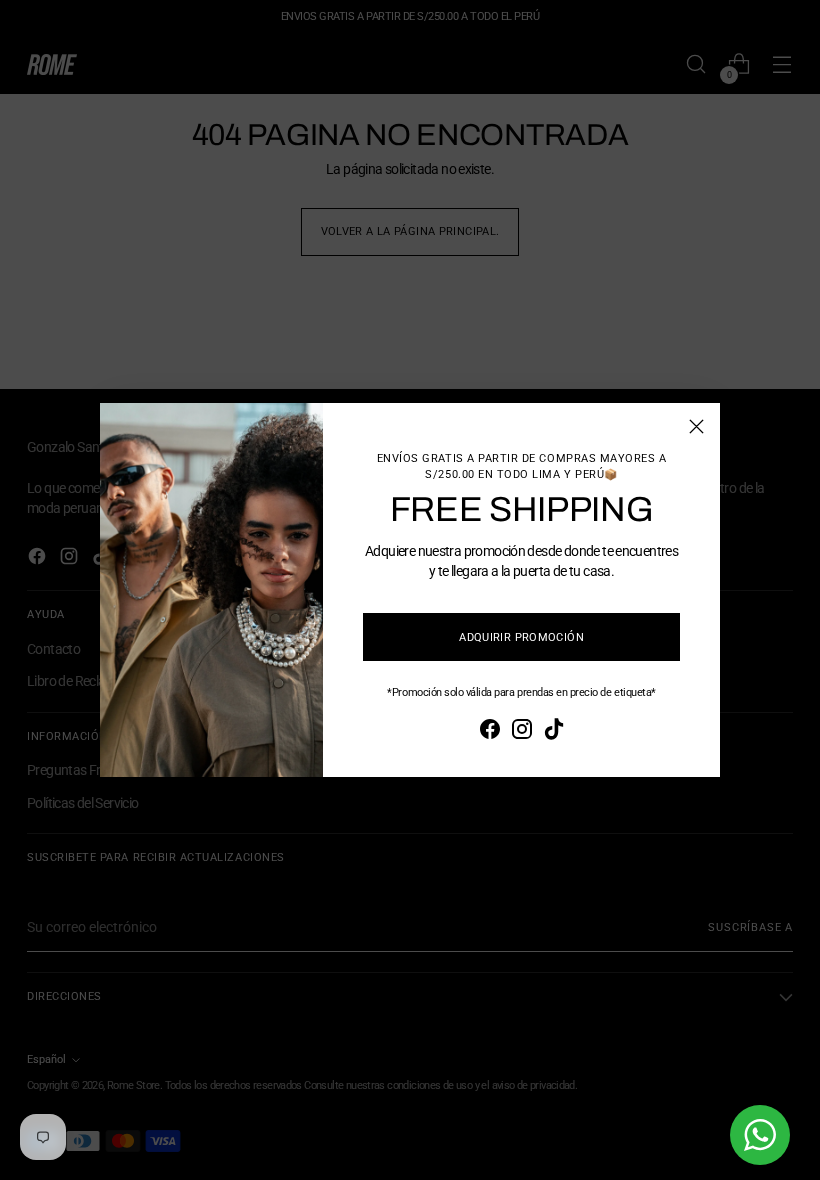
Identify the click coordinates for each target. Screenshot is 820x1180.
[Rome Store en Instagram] (522, 731)
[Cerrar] (696, 426)
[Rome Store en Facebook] (490, 731)
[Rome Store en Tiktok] (554, 731)
